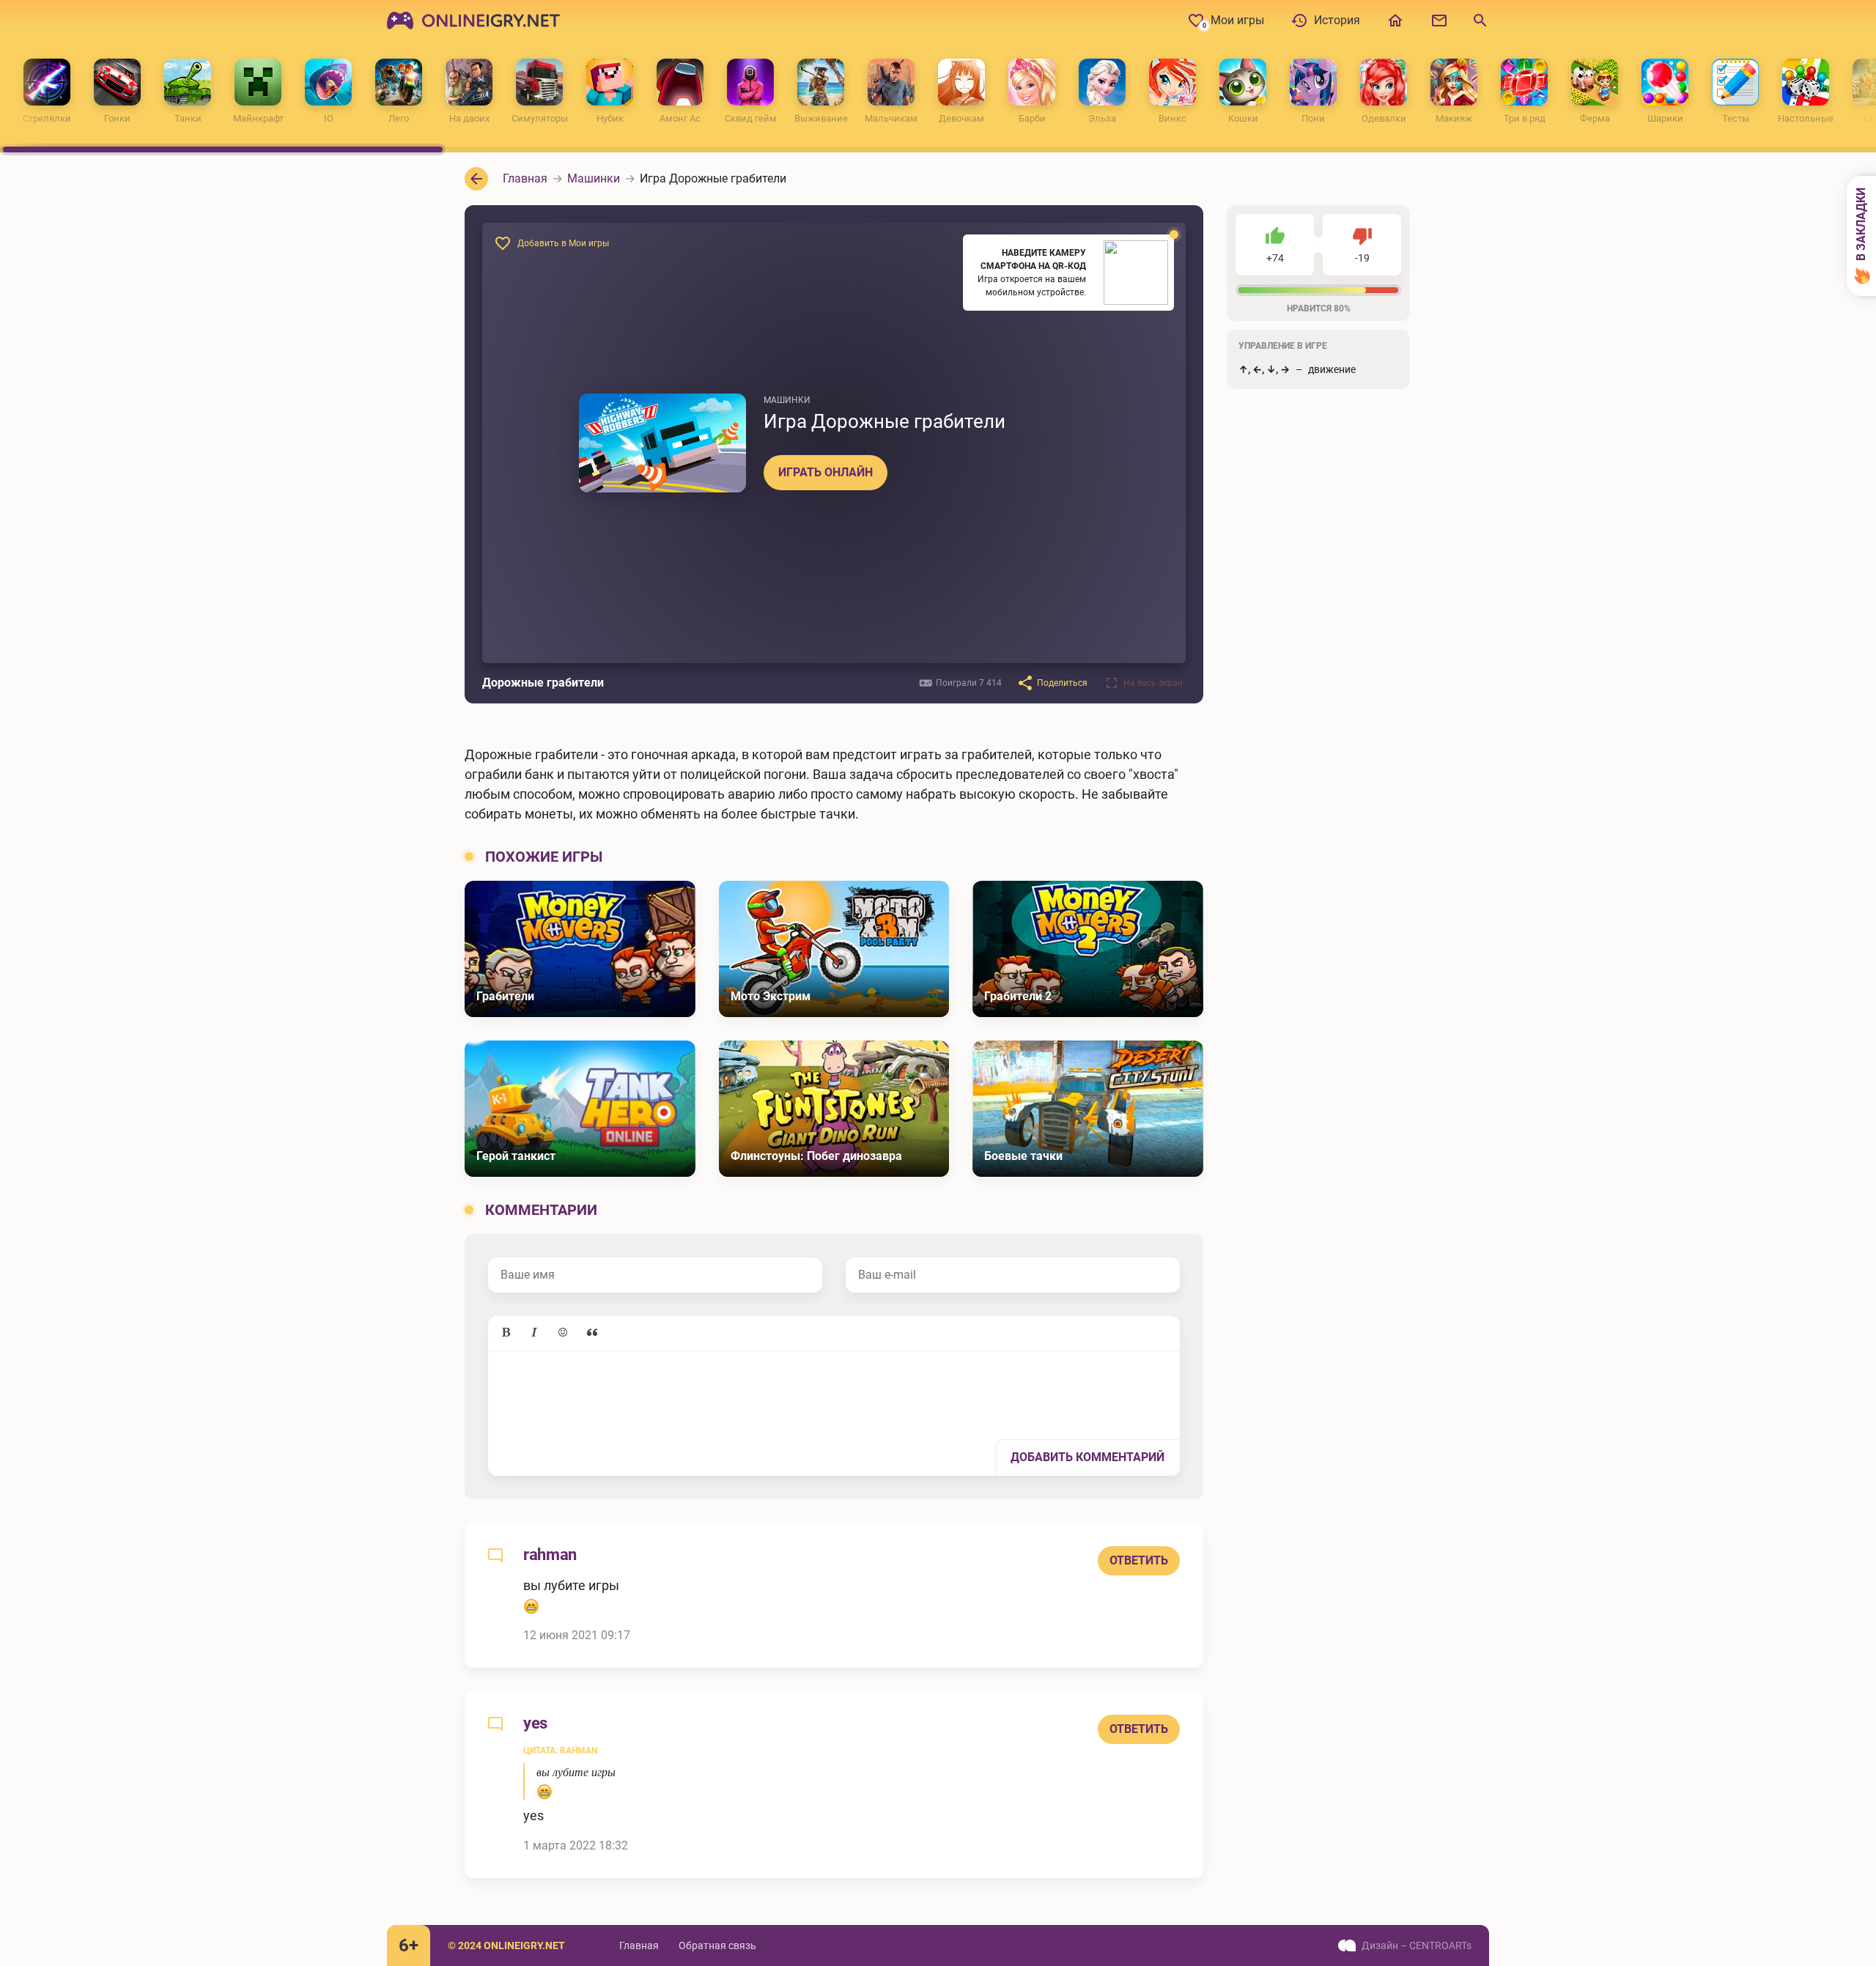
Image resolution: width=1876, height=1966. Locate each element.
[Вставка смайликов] (564, 1333)
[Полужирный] (506, 1333)
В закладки (1861, 226)
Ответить (1139, 1560)
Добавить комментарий (1087, 1457)
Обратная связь (717, 1945)
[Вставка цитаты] (592, 1333)
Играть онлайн (826, 472)
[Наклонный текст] (534, 1333)
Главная (639, 1945)
